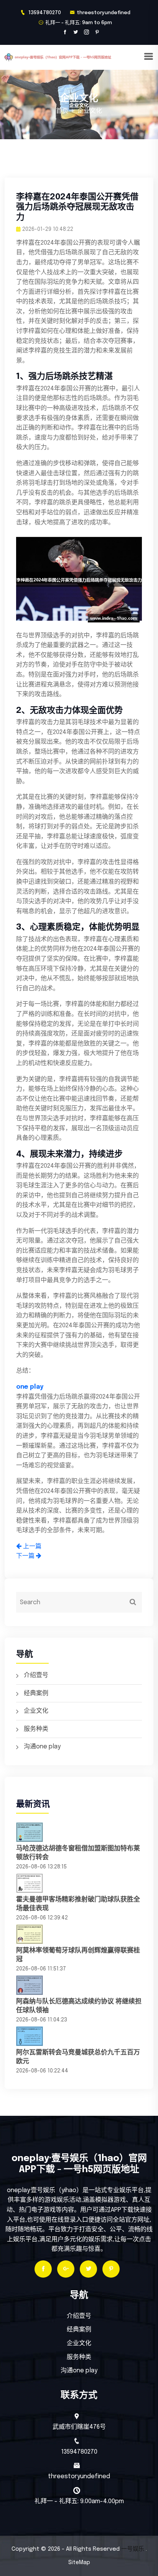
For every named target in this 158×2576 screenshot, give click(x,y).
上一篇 (31, 1546)
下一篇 (26, 1556)
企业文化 (36, 1711)
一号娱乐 (133, 2549)
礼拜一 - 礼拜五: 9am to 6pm (79, 23)
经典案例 (36, 1693)
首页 (62, 111)
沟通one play (42, 1747)
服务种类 (36, 1729)
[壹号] (74, 57)
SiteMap (79, 2563)
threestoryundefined (104, 13)
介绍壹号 (36, 1675)
